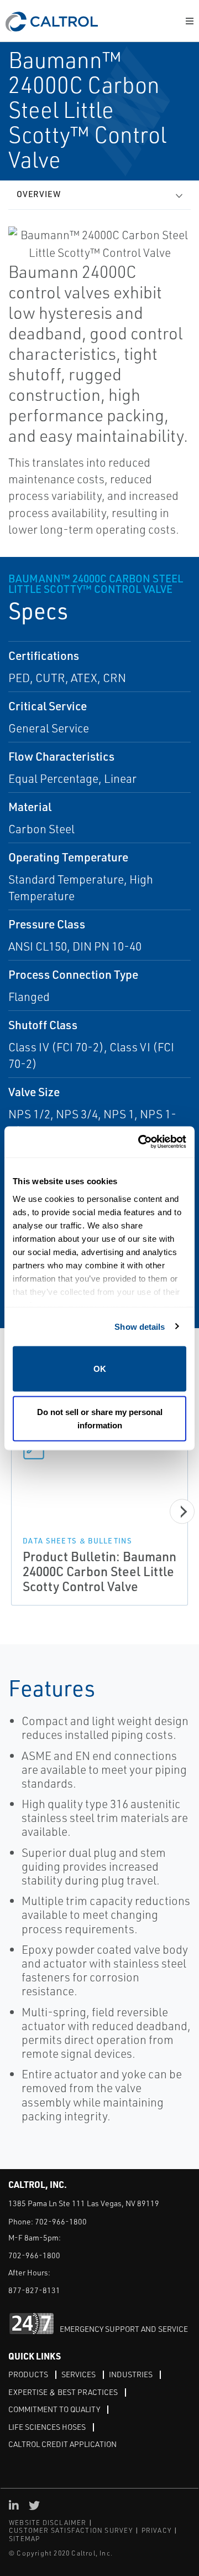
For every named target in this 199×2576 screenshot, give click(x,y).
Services (78, 2374)
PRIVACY (156, 2530)
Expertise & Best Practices (63, 2392)
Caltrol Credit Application (62, 2444)
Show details (140, 1326)
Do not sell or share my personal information (100, 1418)
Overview (39, 194)
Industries (131, 2374)
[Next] (182, 1512)
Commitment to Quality (54, 2409)
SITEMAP (24, 2539)
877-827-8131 (34, 2290)
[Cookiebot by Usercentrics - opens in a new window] (140, 1142)
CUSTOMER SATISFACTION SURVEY (71, 2530)
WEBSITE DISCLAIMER (48, 2523)
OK (100, 1369)
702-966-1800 (61, 2221)
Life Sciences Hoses (47, 2427)
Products (28, 2374)
